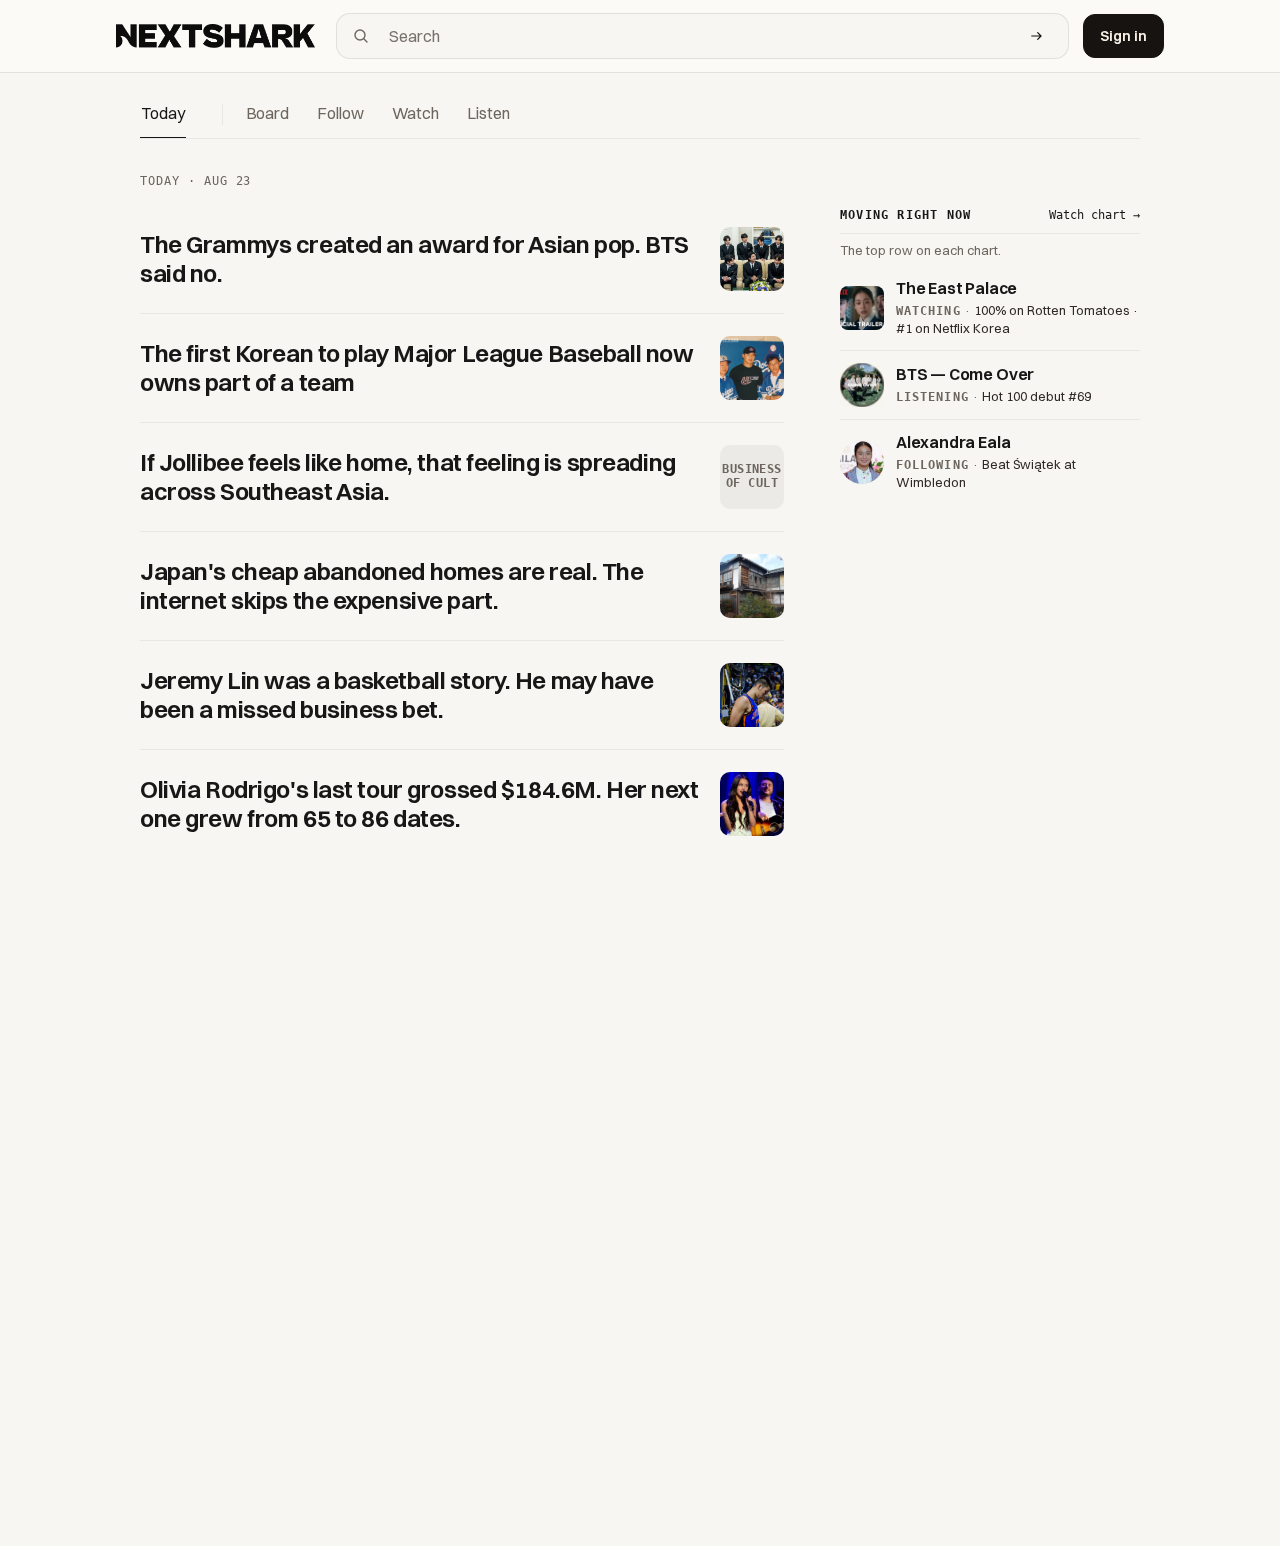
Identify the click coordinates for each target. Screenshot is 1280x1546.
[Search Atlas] (1037, 36)
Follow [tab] (340, 113)
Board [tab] (268, 113)
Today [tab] (163, 113)
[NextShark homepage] (219, 36)
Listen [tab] (488, 113)
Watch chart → (1094, 215)
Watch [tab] (416, 113)
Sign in (1123, 36)
